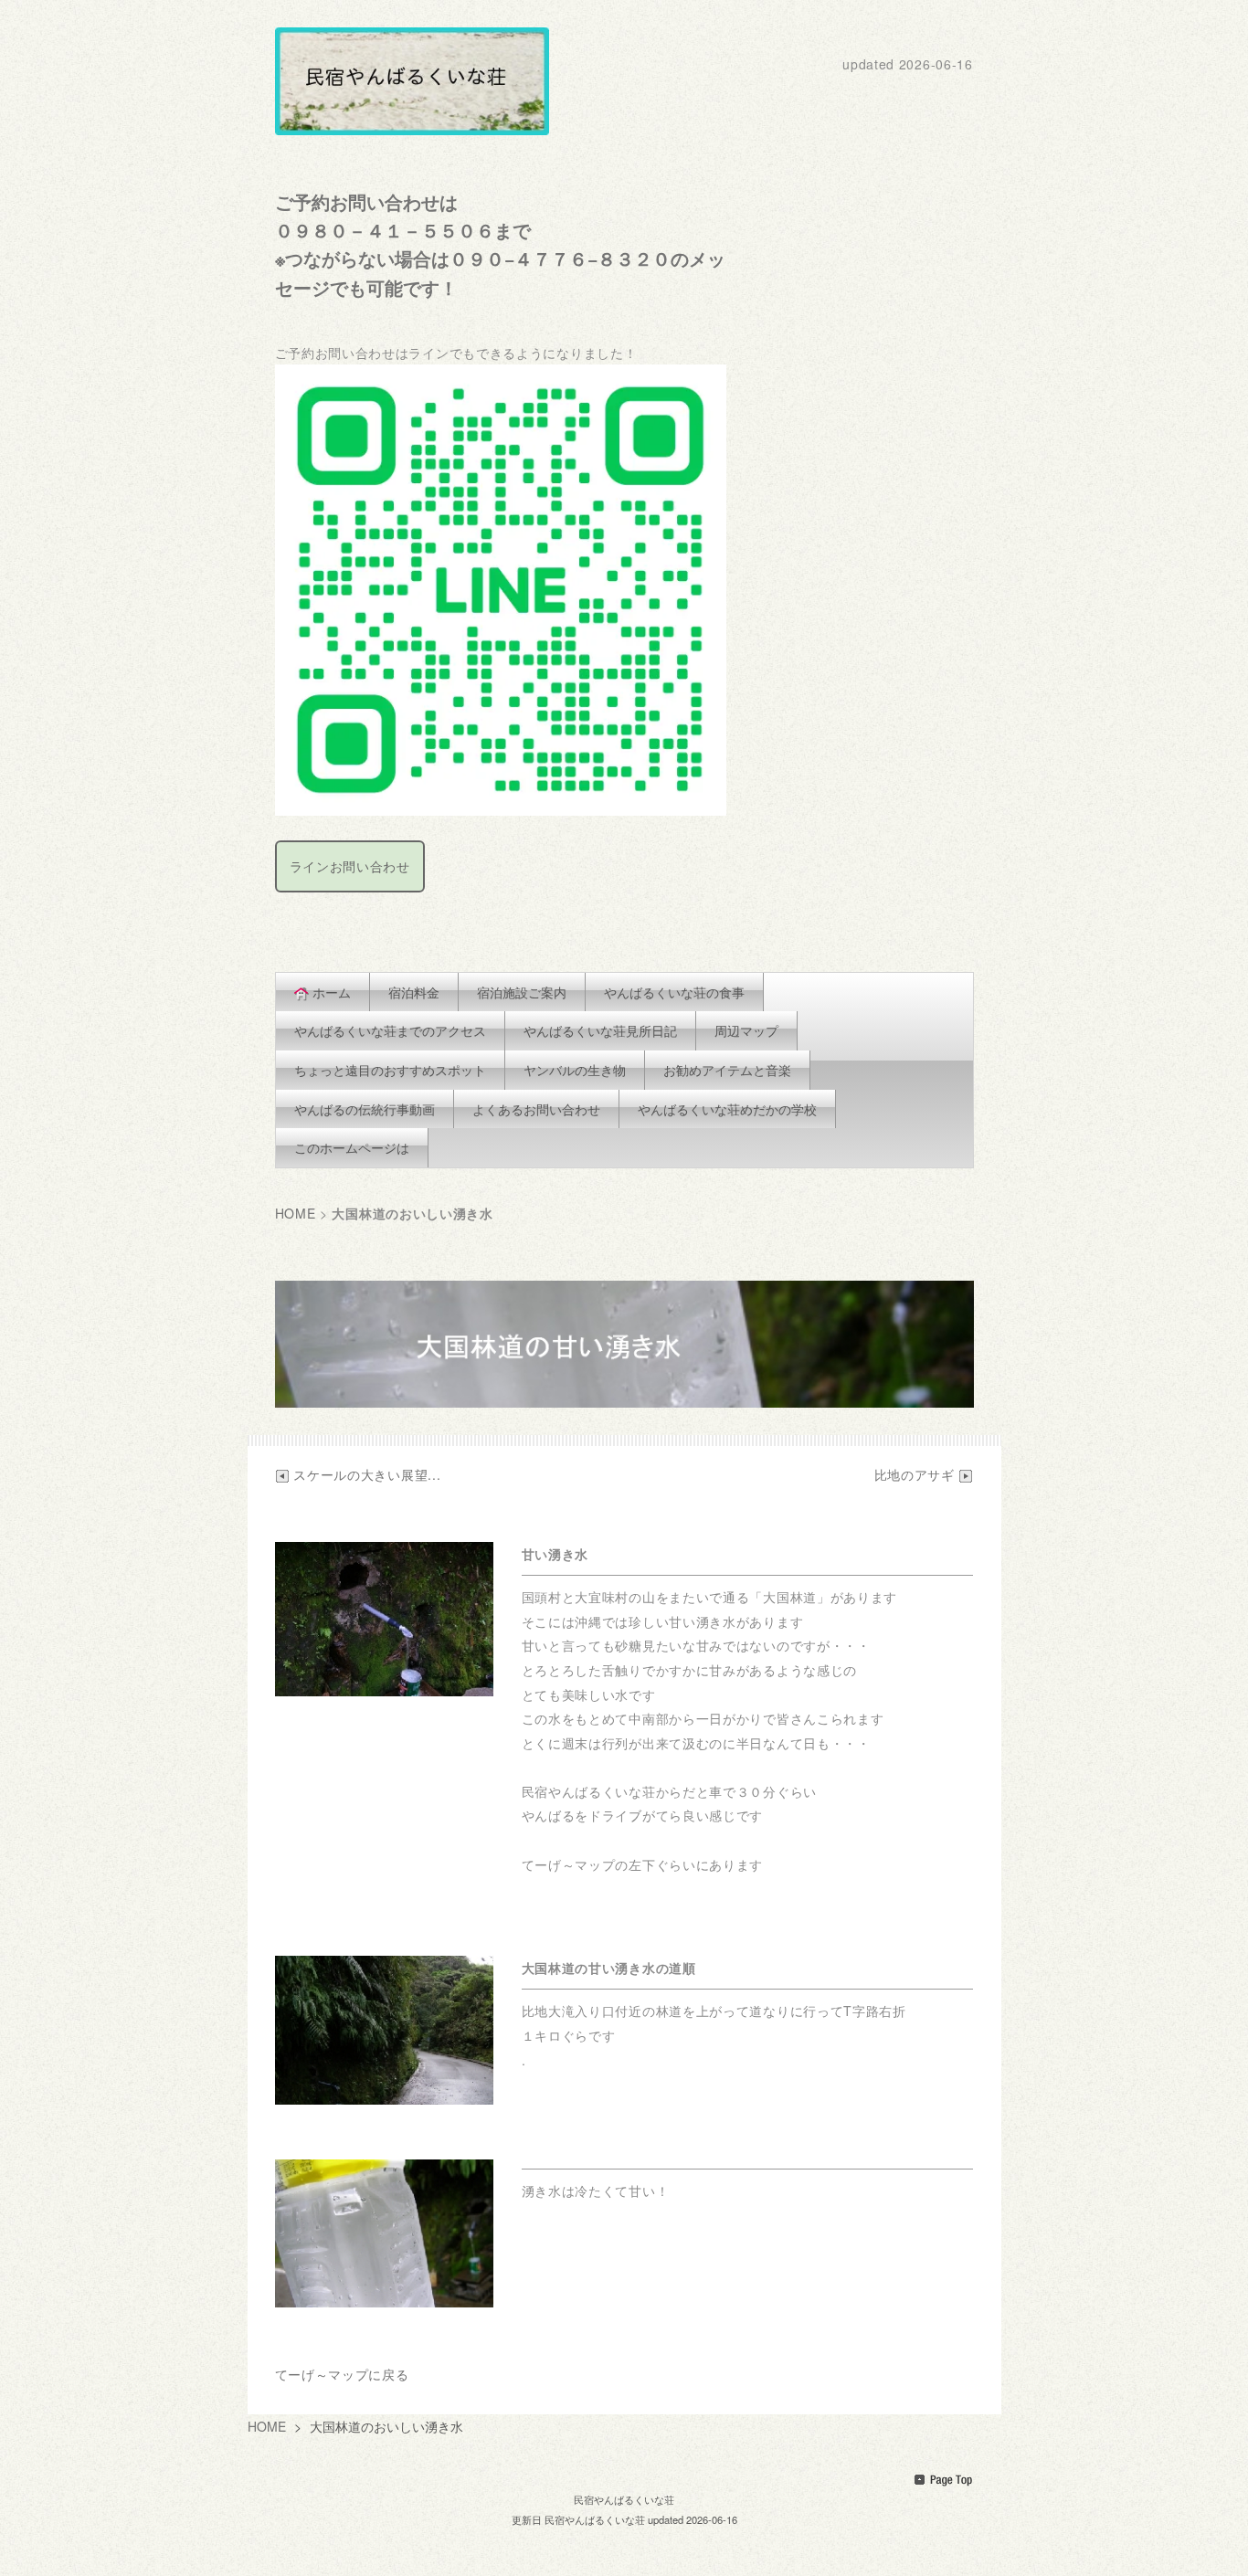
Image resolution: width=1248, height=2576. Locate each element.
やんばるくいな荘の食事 (674, 992)
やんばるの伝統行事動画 (365, 1109)
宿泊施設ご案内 (522, 992)
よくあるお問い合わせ (536, 1109)
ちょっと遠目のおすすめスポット (390, 1070)
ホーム (332, 992)
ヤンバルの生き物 (575, 1070)
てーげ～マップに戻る (342, 2374)
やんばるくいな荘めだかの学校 (727, 1109)
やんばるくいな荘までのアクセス (390, 1030)
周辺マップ (746, 1030)
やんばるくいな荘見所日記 (600, 1030)
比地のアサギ (917, 1474)
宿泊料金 (414, 992)
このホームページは (352, 1147)
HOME (296, 1213)
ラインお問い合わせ (350, 866)
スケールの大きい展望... (367, 1474)
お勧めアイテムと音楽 (727, 1070)
